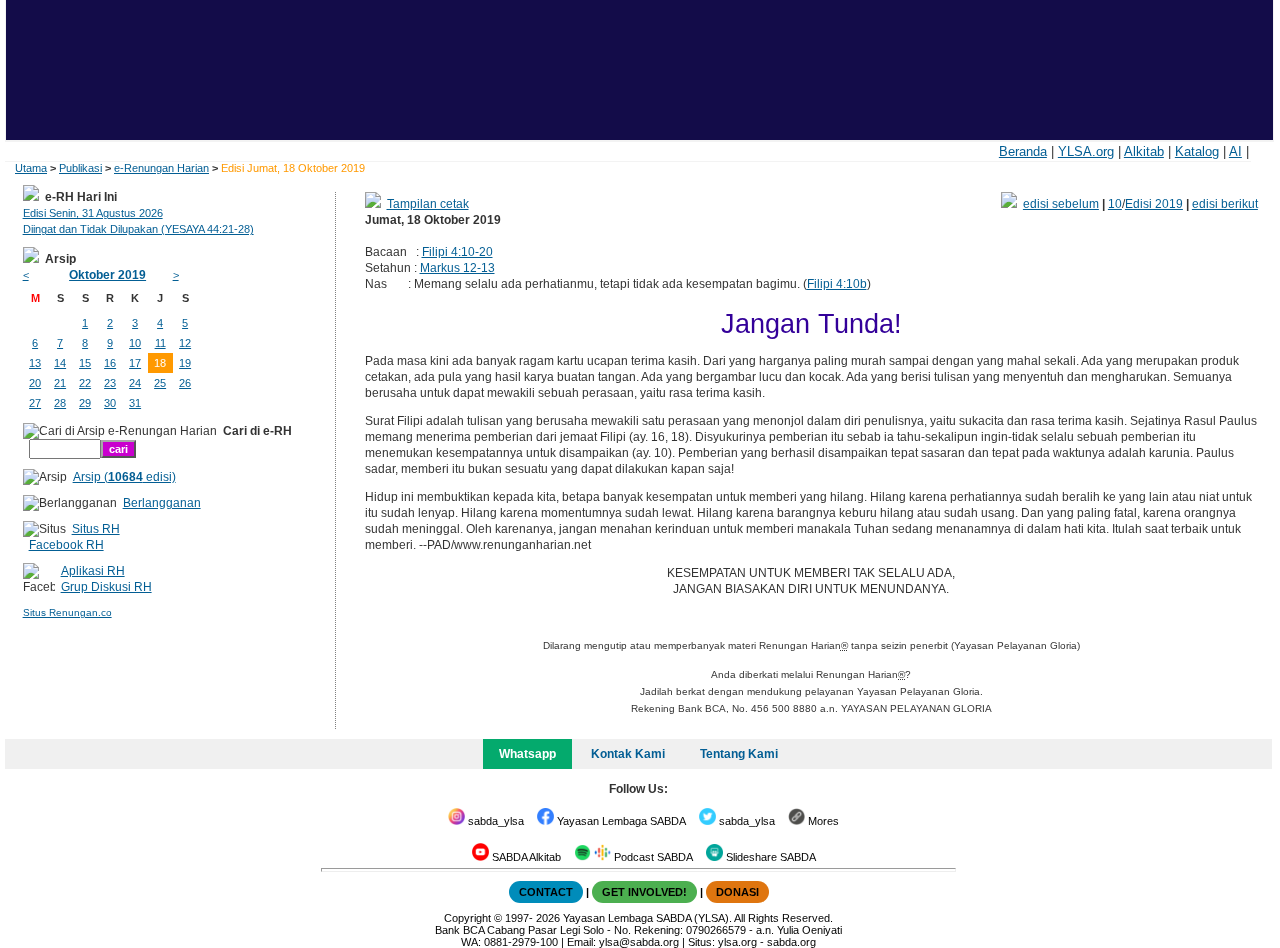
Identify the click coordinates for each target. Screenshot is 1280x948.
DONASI (737, 892)
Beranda (1023, 151)
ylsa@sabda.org (639, 942)
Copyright (467, 918)
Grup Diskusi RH (106, 587)
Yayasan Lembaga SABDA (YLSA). (647, 918)
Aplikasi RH (93, 571)
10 (1115, 204)
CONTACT (546, 892)
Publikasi (80, 168)
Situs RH (96, 529)
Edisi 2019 (1154, 204)
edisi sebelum (1061, 204)
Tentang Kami (739, 754)
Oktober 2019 (107, 275)
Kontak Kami (628, 754)
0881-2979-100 (521, 942)
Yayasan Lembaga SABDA (620, 821)
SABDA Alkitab (525, 857)
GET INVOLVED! (644, 892)
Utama (31, 168)
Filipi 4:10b (837, 284)
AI (1235, 151)
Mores (822, 821)
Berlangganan (162, 503)
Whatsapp (527, 754)
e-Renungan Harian (161, 168)
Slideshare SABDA (769, 857)
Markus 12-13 (457, 268)
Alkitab (1144, 151)
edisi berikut (1225, 204)
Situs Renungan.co (67, 612)
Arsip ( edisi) (124, 477)
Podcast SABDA (652, 857)
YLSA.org (1086, 151)
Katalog (1197, 151)
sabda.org (791, 942)
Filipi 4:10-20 (457, 252)
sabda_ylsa (494, 821)
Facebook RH (66, 545)
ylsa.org (737, 942)
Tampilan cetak (428, 204)
